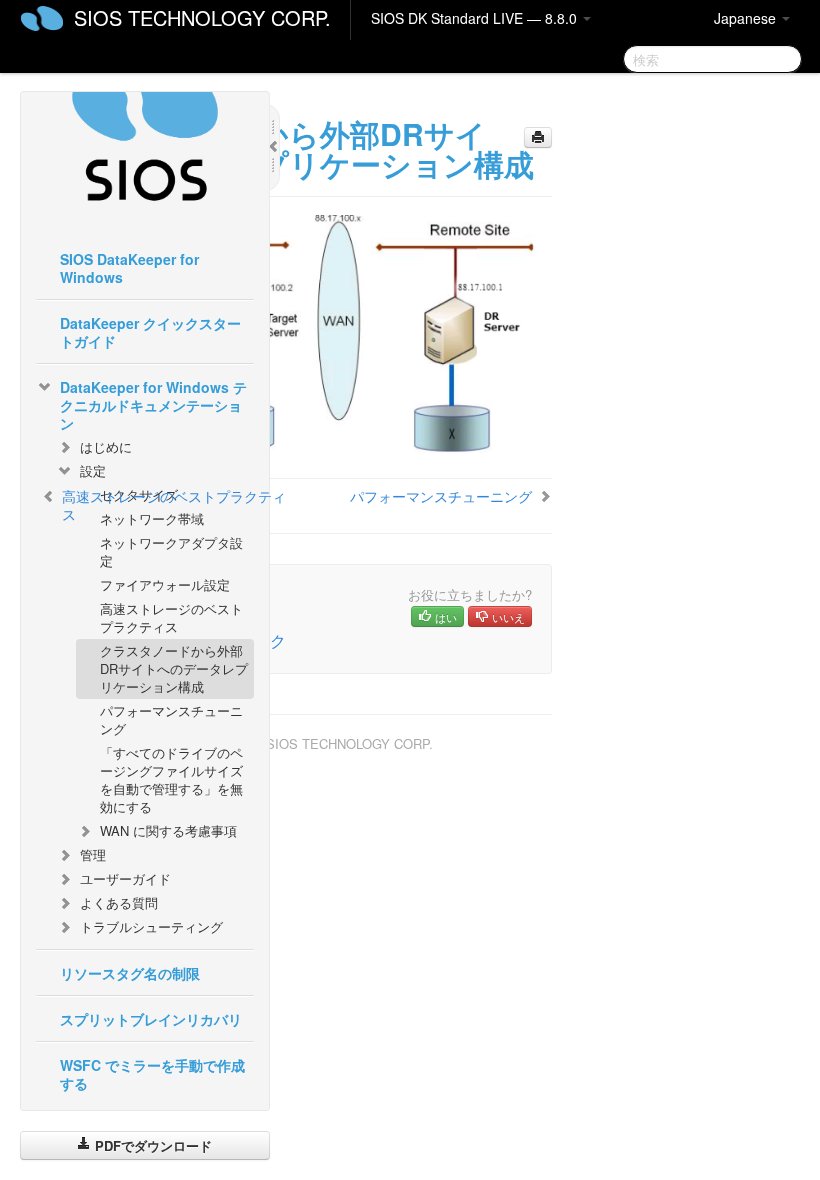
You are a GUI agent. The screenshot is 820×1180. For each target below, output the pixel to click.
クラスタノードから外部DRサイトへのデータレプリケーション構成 (174, 668)
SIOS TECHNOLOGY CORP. (202, 17)
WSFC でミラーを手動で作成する (152, 1074)
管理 (93, 854)
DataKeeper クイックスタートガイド (150, 332)
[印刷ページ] (538, 137)
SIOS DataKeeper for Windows (129, 268)
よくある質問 (119, 902)
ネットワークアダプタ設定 (171, 551)
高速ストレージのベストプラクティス (171, 617)
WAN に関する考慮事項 (168, 830)
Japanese (747, 18)
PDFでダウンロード (151, 1145)
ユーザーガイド (125, 878)
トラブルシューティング (151, 926)
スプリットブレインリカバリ (151, 1019)
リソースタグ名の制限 (130, 973)
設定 (93, 470)
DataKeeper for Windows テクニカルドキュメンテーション (153, 405)
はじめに (106, 446)
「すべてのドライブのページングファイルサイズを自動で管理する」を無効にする (171, 779)
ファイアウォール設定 (165, 584)
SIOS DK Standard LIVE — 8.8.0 (476, 18)
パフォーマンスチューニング (171, 719)
